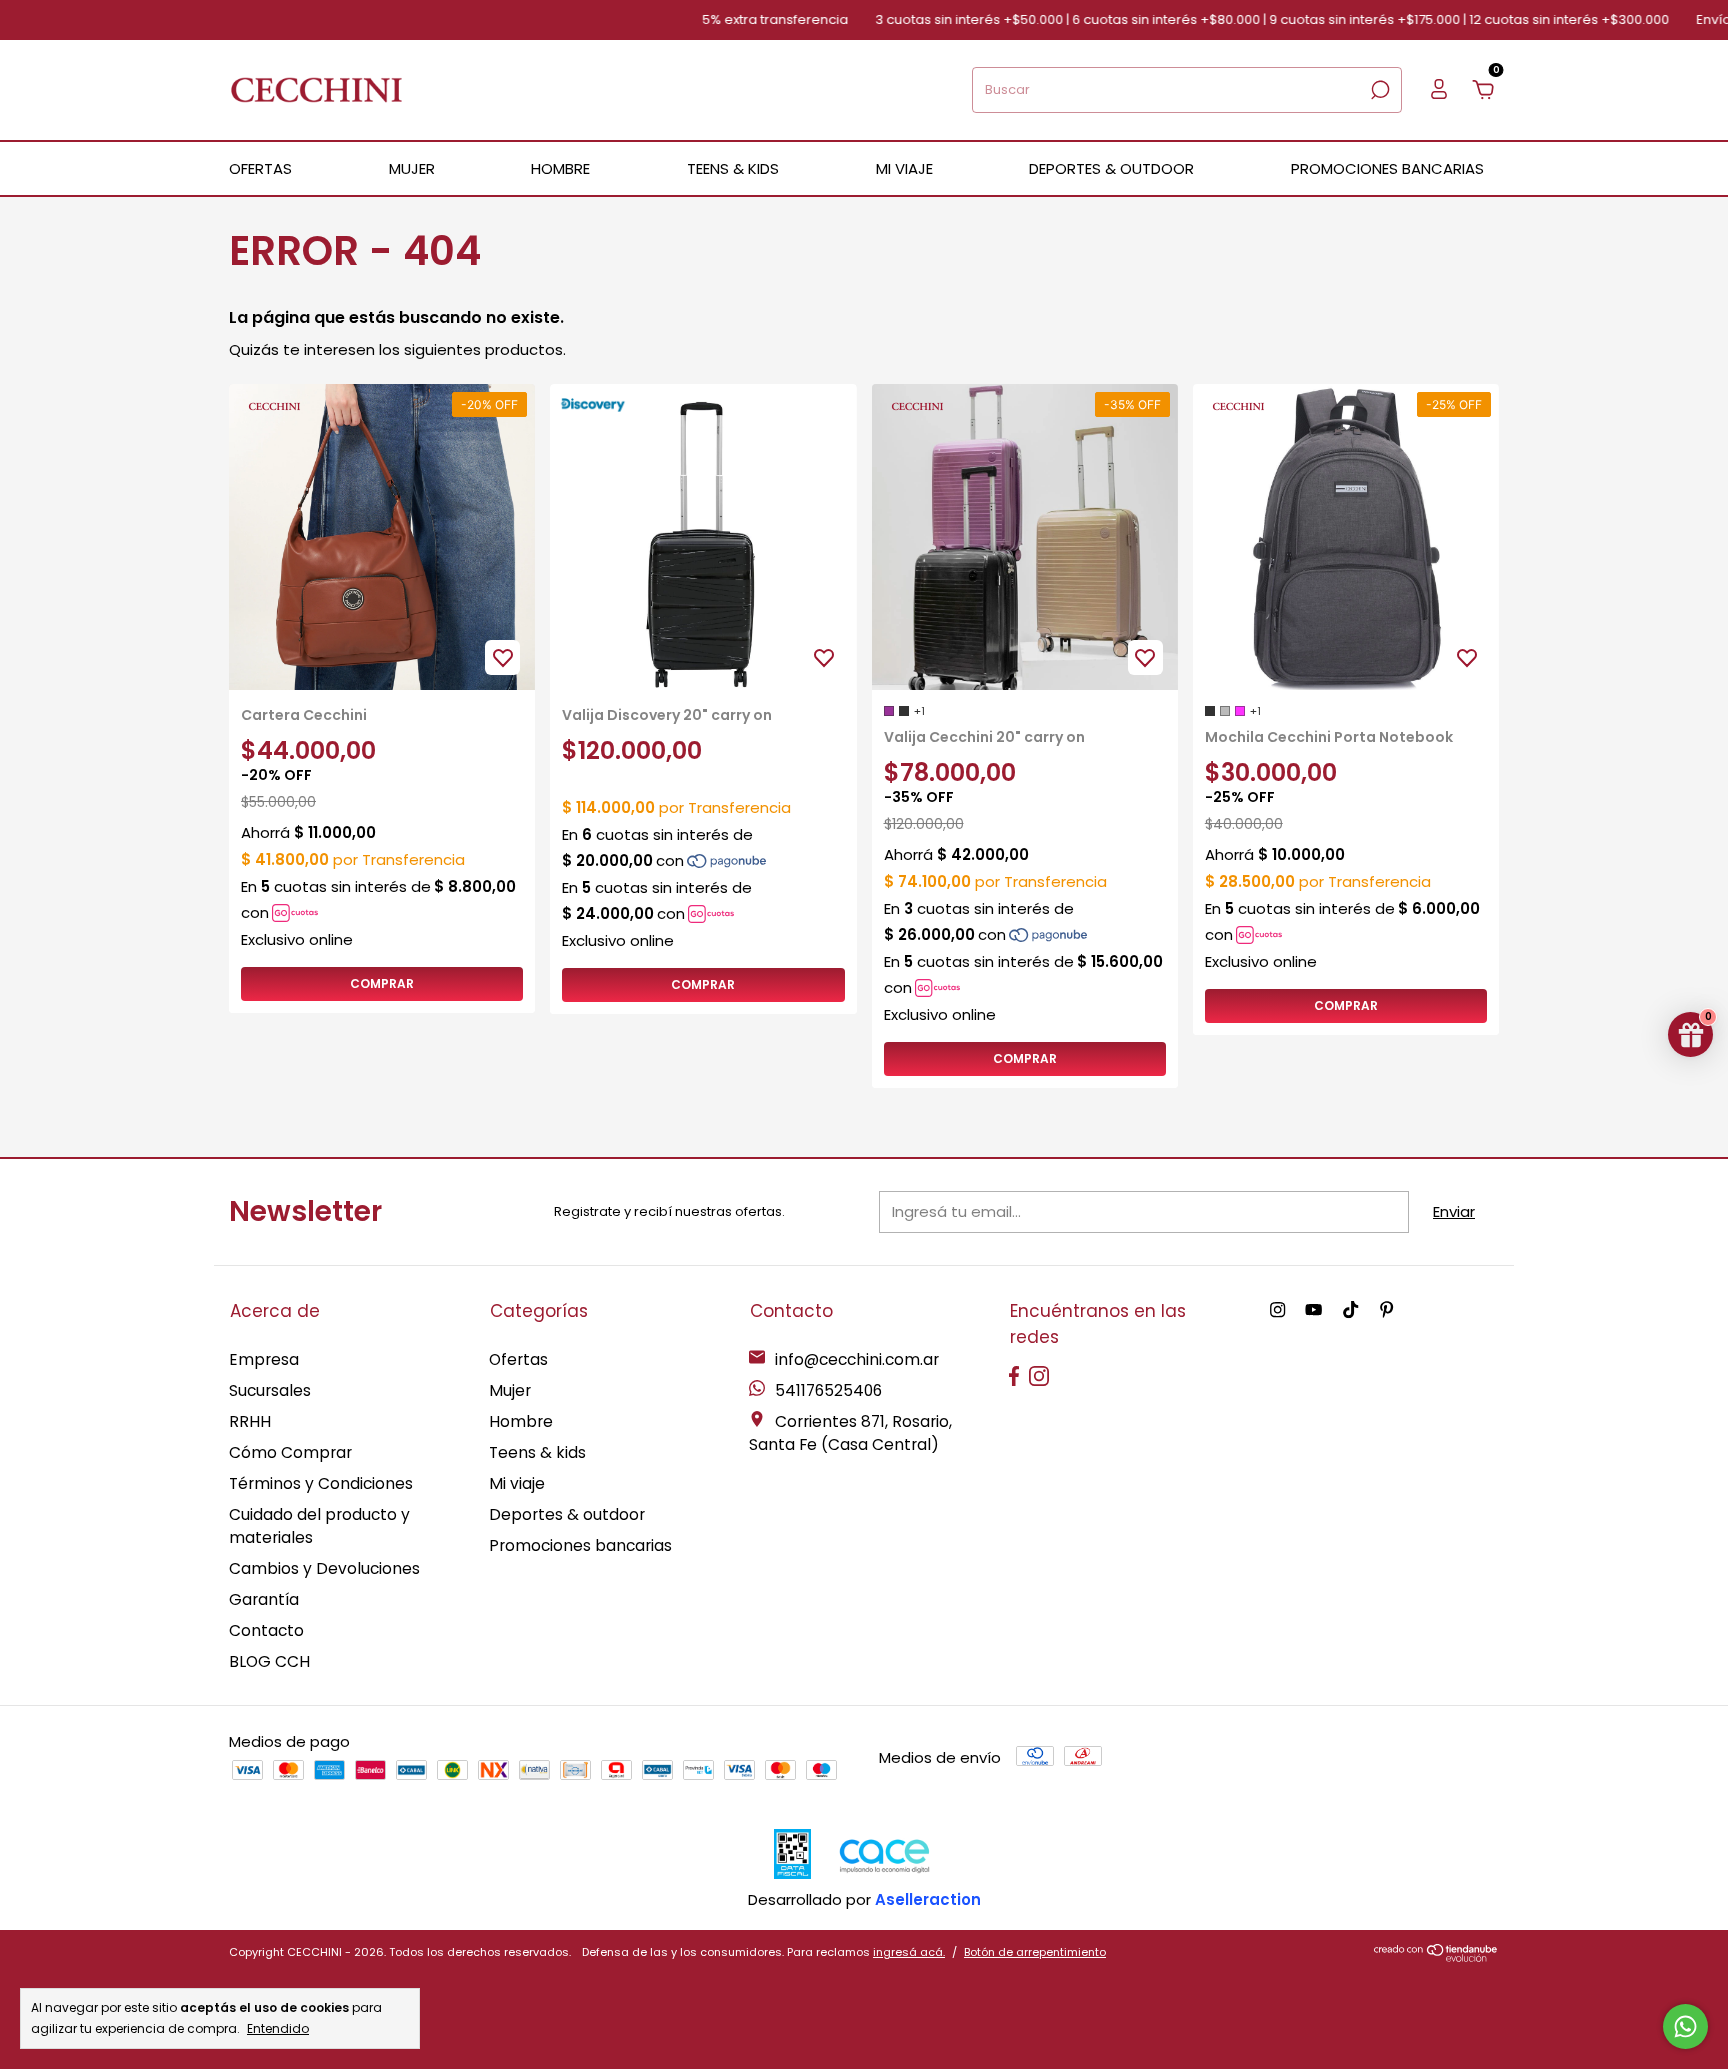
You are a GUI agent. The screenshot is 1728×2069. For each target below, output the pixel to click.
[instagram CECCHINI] (1277, 1311)
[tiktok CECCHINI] (1350, 1311)
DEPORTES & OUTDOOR (1111, 168)
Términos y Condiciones (321, 1483)
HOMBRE (560, 168)
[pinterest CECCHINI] (1386, 1311)
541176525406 (826, 1390)
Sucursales (270, 1390)
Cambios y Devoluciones (324, 1568)
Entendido (278, 2028)
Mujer (510, 1390)
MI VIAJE (904, 168)
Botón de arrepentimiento (1035, 1952)
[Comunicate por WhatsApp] (1685, 2026)
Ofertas (518, 1359)
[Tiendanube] (1436, 1956)
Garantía (264, 1599)
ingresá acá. (909, 1952)
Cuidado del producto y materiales (319, 1526)
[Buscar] (1378, 90)
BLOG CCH (269, 1661)
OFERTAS (260, 168)
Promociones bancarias (1387, 168)
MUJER (412, 168)
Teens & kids (537, 1452)
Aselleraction (928, 1899)
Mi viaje (517, 1483)
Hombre (521, 1421)
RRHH (250, 1421)
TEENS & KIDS (733, 168)
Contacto (266, 1630)
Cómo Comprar (290, 1452)
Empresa (264, 1359)
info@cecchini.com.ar (857, 1359)
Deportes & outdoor (567, 1514)
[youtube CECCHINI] (1313, 1311)
